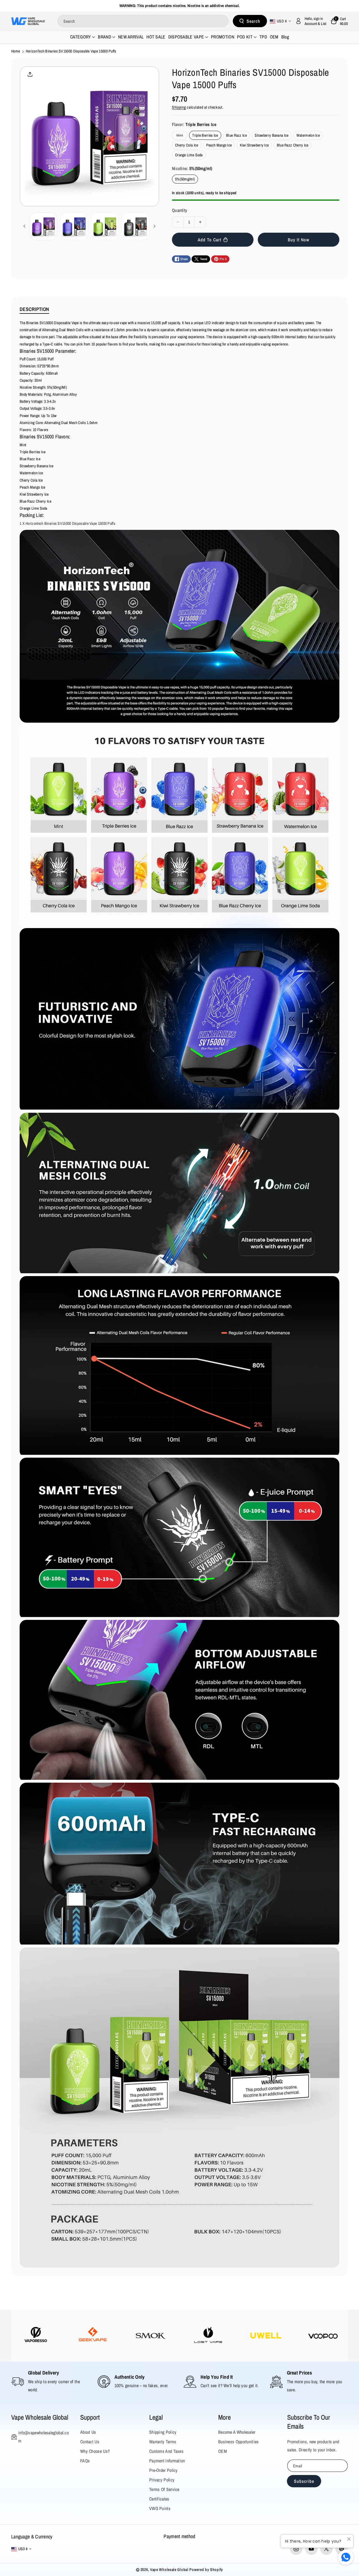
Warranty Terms (163, 2442)
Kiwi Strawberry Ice (254, 145)
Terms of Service (164, 2489)
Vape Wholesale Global (40, 2417)
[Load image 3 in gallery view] (105, 226)
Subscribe (304, 2481)
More (225, 2417)
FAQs (85, 2461)
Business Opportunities (239, 2442)
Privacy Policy (162, 2480)
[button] (339, 21)
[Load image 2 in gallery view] (74, 226)
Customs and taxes (166, 2451)
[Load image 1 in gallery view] (43, 226)
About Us (88, 2432)
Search (253, 21)
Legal (156, 2417)
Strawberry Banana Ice (271, 135)
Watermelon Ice (308, 135)
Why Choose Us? (95, 2451)
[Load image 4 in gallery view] (135, 226)
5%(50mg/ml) (185, 179)
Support (90, 2417)
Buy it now (299, 240)
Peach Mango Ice (219, 145)
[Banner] (36, 2336)
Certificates (159, 2499)
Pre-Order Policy (164, 2470)
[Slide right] (155, 226)
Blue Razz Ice (236, 135)
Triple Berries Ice (205, 135)
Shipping (179, 107)
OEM (223, 2451)
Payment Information (167, 2461)
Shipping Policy (163, 2432)
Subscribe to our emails (309, 2422)
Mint (181, 136)
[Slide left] (24, 226)
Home (16, 51)
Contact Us (90, 2442)
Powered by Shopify (206, 2570)
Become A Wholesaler (237, 2432)
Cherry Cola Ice (187, 145)
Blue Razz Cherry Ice (293, 145)
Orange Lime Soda (189, 155)
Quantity (179, 210)
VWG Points (160, 2508)
